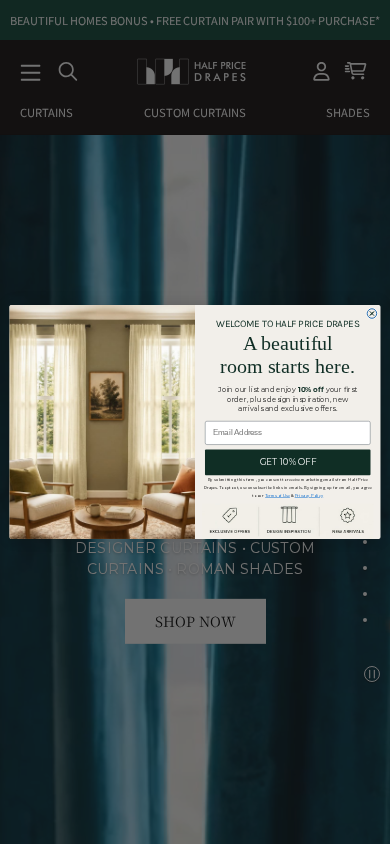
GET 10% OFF (288, 462)
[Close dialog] (372, 314)
